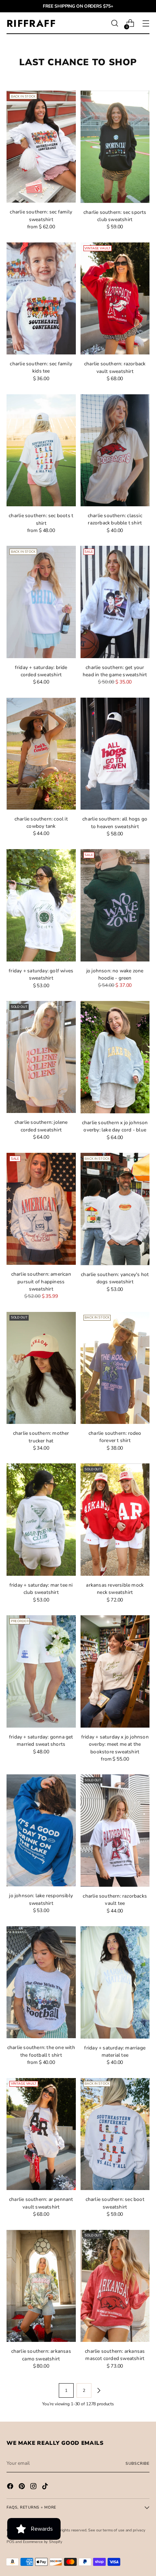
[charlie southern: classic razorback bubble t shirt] (115, 450)
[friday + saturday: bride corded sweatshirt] (41, 602)
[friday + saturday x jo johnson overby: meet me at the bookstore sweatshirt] (115, 1671)
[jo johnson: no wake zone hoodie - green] (115, 905)
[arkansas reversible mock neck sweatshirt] (115, 1520)
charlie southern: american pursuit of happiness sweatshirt (41, 1281)
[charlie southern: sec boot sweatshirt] (115, 2134)
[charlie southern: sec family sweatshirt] (41, 147)
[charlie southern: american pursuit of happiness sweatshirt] (41, 1209)
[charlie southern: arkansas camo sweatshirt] (41, 2286)
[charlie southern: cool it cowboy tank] (41, 754)
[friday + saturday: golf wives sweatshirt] (41, 905)
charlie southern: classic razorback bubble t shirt (115, 519)
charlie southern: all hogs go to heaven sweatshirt (115, 822)
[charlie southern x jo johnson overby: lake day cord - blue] (115, 1057)
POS (11, 2542)
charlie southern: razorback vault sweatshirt (115, 367)
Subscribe (137, 2463)
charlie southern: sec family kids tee (41, 367)
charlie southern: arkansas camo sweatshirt (41, 2355)
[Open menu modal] (146, 23)
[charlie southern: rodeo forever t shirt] (115, 1368)
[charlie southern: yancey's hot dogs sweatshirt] (115, 1209)
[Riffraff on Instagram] (34, 2487)
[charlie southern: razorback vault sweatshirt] (115, 299)
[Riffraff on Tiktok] (46, 2487)
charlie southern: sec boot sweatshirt (115, 2203)
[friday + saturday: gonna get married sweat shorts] (41, 1671)
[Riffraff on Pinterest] (22, 2487)
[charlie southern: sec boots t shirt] (41, 450)
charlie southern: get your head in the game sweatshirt (115, 671)
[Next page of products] (99, 2390)
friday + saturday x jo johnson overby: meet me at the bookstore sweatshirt (115, 1744)
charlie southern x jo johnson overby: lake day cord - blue (115, 1126)
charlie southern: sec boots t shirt (41, 519)
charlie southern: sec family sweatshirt (41, 215)
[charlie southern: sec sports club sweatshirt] (115, 147)
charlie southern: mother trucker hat (41, 1437)
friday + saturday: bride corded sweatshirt (41, 671)
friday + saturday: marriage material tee (115, 2051)
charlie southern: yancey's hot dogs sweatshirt (115, 1278)
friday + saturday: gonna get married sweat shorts (41, 1740)
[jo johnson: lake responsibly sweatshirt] (41, 1830)
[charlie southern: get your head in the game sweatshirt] (115, 602)
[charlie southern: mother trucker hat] (41, 1368)
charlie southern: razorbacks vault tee (115, 1900)
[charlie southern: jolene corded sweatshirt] (41, 1057)
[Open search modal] (114, 23)
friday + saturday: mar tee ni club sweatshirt (41, 1589)
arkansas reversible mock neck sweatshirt (115, 1589)
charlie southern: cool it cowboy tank (41, 822)
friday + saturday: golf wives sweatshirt (41, 974)
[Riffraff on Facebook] (11, 2487)
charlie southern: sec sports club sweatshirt (115, 216)
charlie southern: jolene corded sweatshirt (41, 1126)
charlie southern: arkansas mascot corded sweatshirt (115, 2355)
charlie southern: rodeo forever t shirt (115, 1437)
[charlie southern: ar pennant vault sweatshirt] (41, 2134)
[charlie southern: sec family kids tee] (41, 298)
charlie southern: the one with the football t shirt (41, 2051)
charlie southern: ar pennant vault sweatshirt (41, 2203)
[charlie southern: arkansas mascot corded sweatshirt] (115, 2286)
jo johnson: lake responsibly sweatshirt (41, 1899)
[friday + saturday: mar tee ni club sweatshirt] (41, 1520)
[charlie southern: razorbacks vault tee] (115, 1831)
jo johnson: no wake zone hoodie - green (115, 974)
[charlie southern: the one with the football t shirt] (41, 1982)
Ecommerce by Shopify (43, 2542)
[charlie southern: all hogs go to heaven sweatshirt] (115, 754)
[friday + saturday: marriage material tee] (115, 1982)
